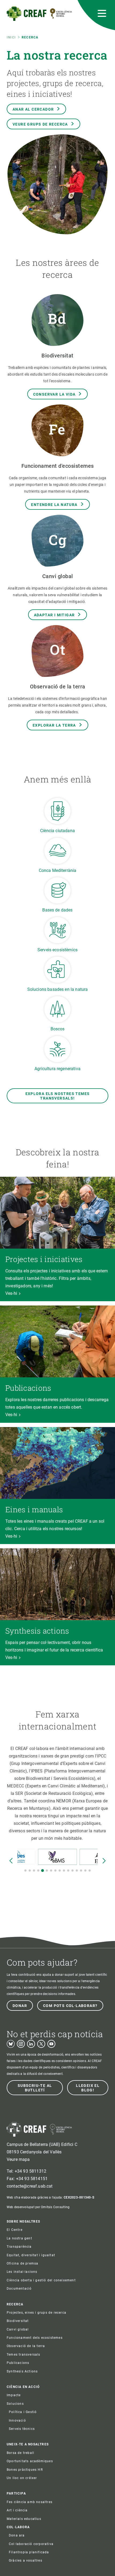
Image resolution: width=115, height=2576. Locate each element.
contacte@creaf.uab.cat (30, 2186)
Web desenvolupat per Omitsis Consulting (38, 2207)
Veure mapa (18, 2159)
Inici (11, 37)
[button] (25, 1870)
